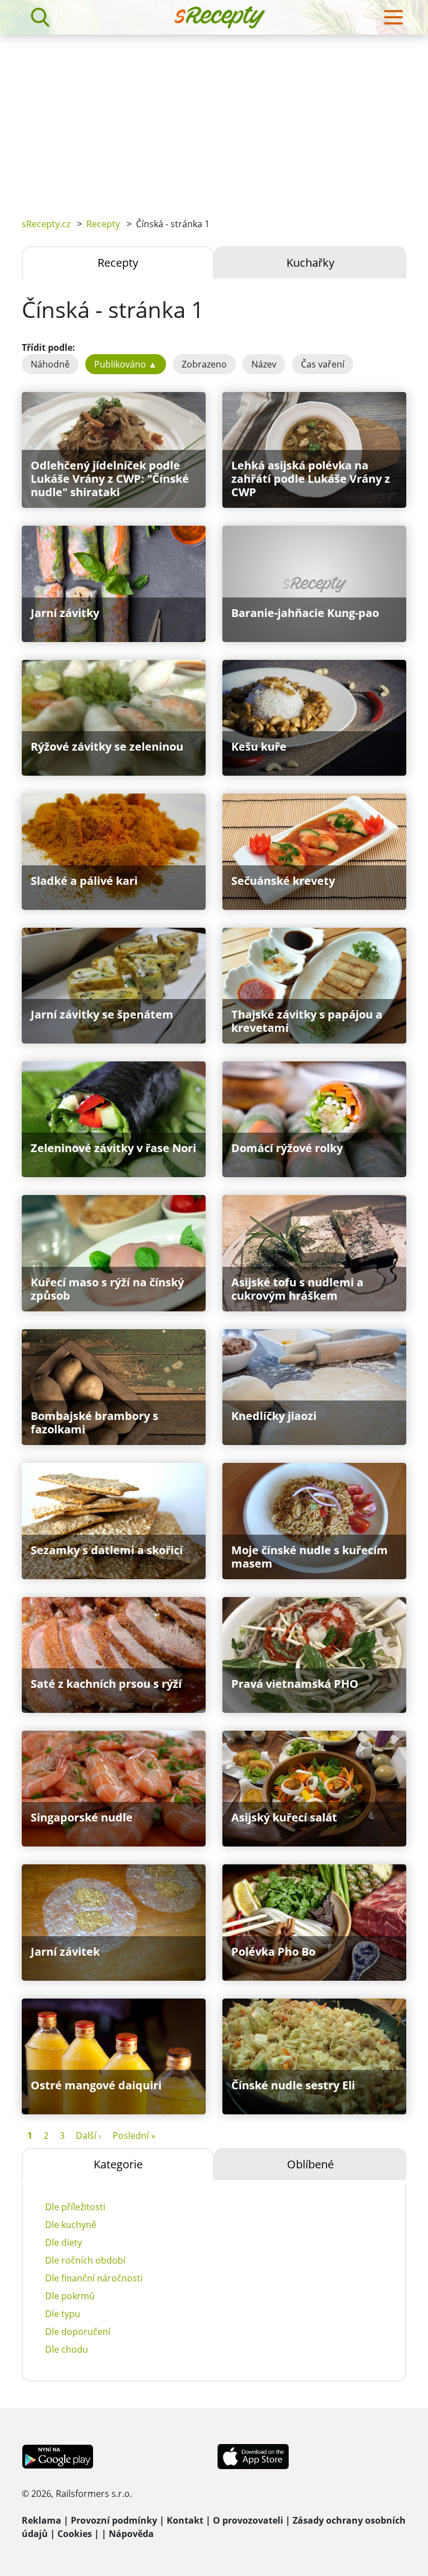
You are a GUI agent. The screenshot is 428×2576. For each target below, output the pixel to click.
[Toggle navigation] (393, 17)
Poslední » (134, 2136)
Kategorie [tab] (118, 2164)
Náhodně (50, 364)
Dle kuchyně (71, 2225)
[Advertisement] (214, 118)
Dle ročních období (85, 2260)
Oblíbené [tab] (310, 2164)
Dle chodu (67, 2349)
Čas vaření (323, 364)
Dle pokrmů (70, 2296)
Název (264, 364)
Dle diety (64, 2242)
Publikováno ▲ (126, 364)
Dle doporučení (78, 2332)
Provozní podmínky (114, 2520)
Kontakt (185, 2520)
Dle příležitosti (75, 2207)
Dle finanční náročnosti (94, 2278)
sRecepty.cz (46, 224)
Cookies (75, 2534)
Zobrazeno (204, 364)
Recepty (103, 224)
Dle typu (63, 2314)
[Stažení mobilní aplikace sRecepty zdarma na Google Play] (58, 2456)
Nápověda (131, 2534)
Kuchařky (310, 263)
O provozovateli (248, 2520)
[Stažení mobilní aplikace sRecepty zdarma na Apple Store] (252, 2456)
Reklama (42, 2520)
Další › (89, 2136)
